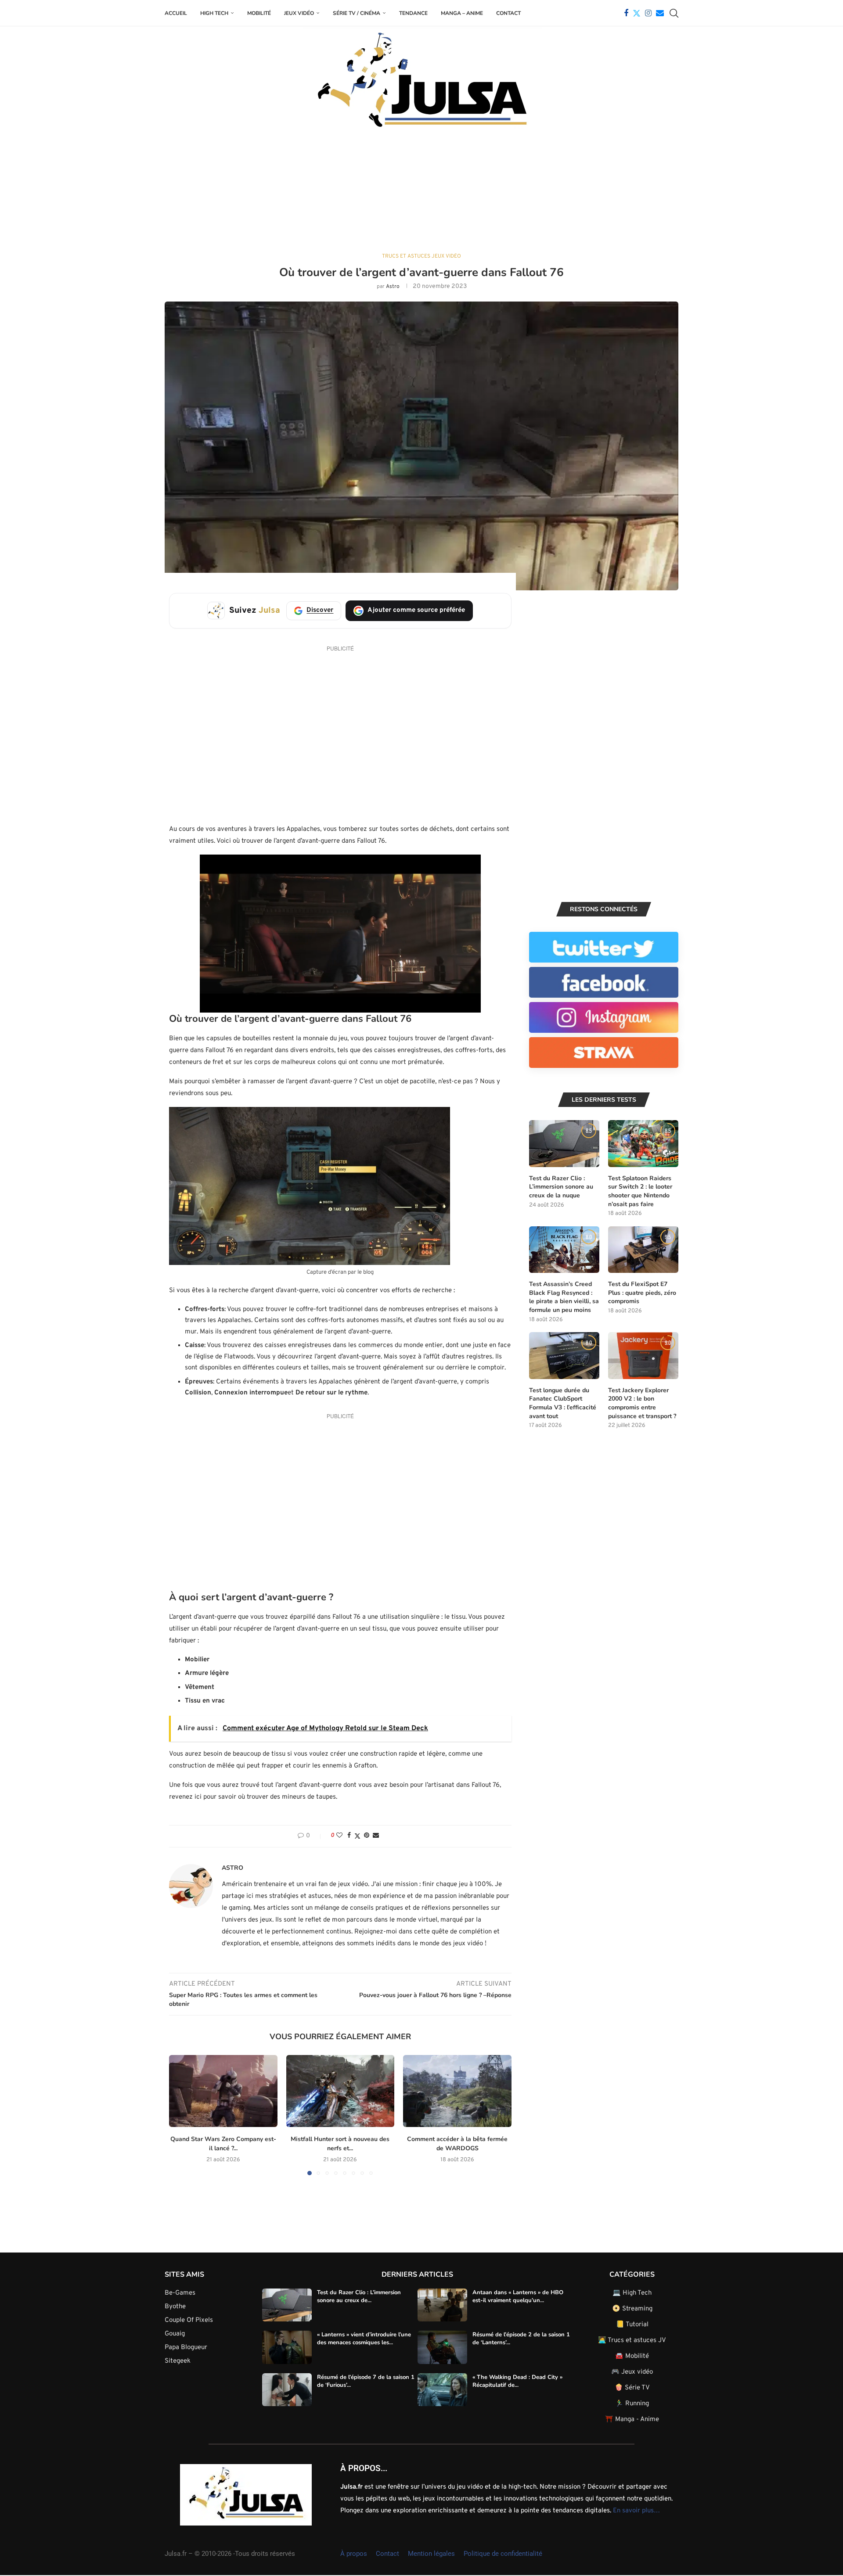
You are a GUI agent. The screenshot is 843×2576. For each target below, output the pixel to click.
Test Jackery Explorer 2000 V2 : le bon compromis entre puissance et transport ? (642, 1403)
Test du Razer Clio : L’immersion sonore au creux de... (359, 2296)
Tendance (413, 13)
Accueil (176, 13)
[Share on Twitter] (357, 1836)
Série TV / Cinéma (357, 13)
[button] (181, 2115)
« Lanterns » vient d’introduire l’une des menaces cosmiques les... (364, 2339)
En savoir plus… (636, 2511)
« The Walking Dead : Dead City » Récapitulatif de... (517, 2381)
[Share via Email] (376, 1836)
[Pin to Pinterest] (367, 1836)
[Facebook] (626, 13)
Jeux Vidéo (299, 13)
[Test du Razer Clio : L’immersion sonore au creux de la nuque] (564, 1144)
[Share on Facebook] (349, 1836)
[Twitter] (637, 13)
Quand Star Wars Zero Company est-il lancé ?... (223, 2144)
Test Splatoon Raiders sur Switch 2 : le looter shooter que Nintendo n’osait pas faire (640, 1191)
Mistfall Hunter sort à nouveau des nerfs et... (340, 2144)
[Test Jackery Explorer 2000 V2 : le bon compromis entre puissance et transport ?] (643, 1356)
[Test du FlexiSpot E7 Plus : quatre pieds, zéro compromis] (643, 1250)
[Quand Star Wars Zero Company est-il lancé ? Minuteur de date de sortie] (223, 2091)
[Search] (674, 13)
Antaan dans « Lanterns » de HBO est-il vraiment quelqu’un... (518, 2296)
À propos (354, 2554)
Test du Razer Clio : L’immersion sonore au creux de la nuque (561, 1187)
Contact (508, 13)
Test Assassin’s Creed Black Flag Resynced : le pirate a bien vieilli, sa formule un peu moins (564, 1297)
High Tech (214, 13)
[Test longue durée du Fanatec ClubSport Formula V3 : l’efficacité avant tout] (564, 1356)
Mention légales (431, 2554)
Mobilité (259, 13)
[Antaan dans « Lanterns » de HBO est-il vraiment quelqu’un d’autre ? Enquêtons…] (442, 2305)
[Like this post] (339, 1836)
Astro (393, 287)
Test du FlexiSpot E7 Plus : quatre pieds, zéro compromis (642, 1293)
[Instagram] (648, 13)
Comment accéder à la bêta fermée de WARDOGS (457, 2144)
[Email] (660, 13)
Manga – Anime (462, 13)
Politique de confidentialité (503, 2554)
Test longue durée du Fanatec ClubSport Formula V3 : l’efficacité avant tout (563, 1403)
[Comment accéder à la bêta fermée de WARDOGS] (457, 2091)
